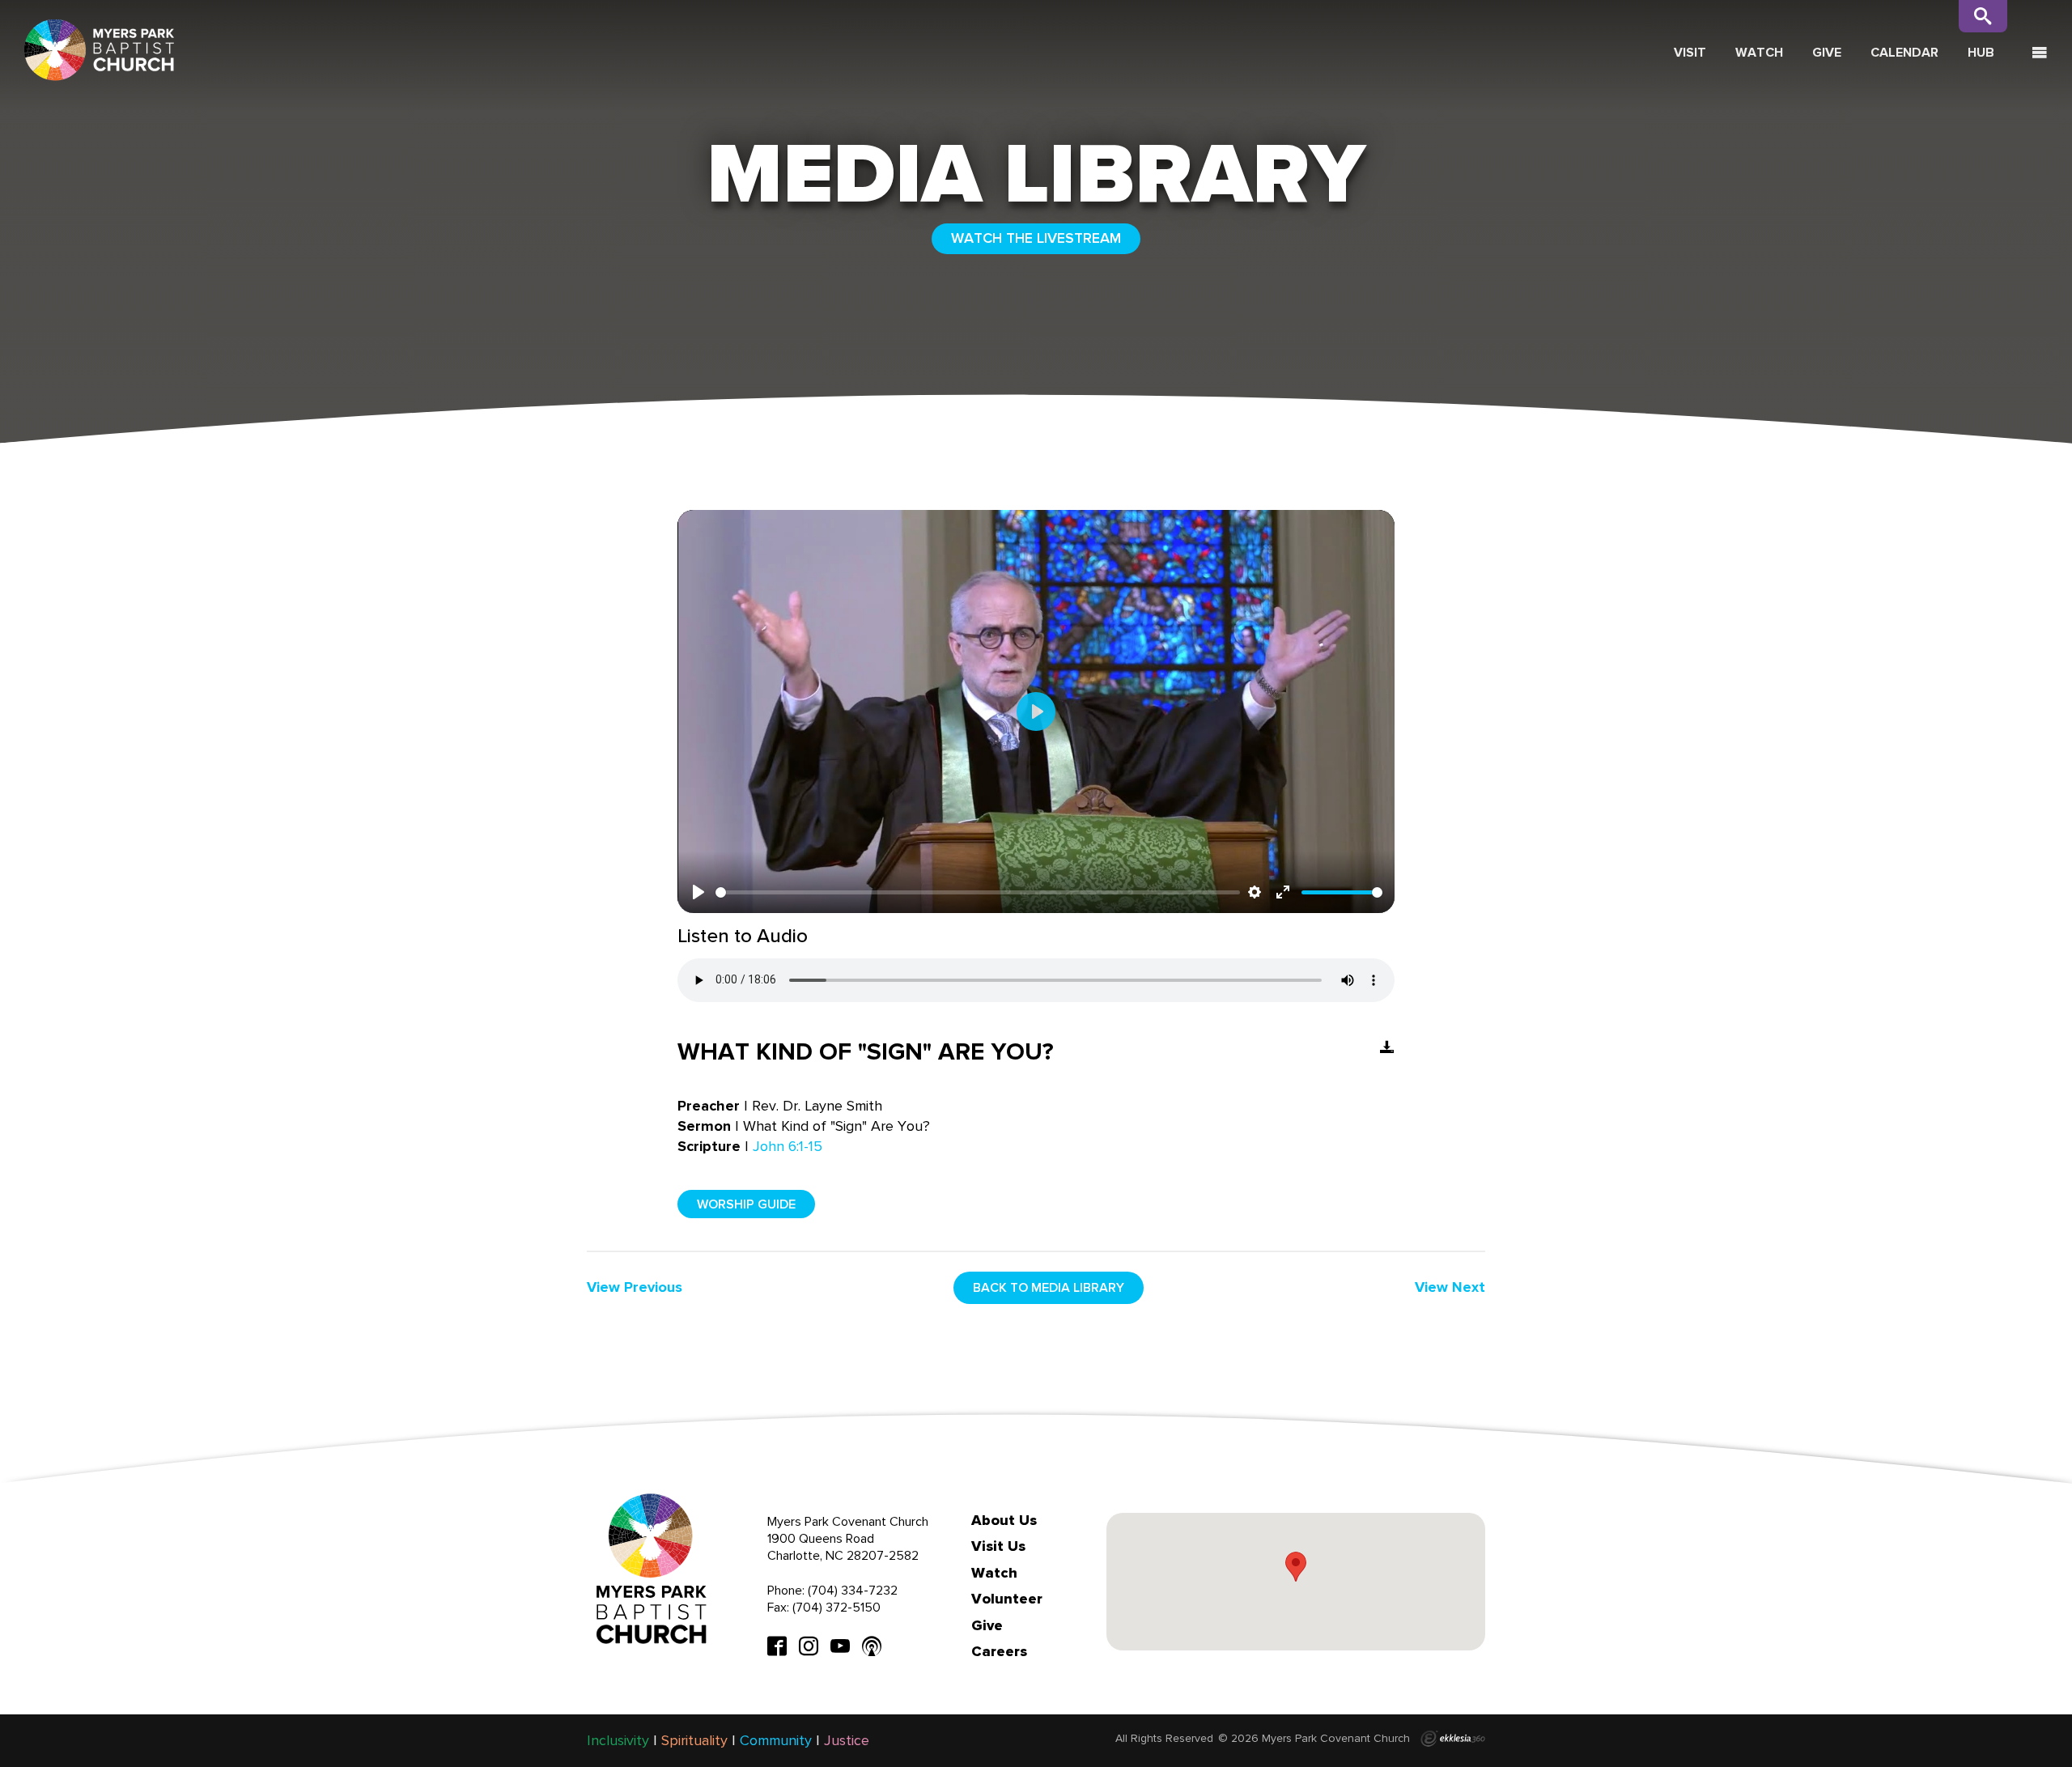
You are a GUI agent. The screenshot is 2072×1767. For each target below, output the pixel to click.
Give (1827, 52)
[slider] (978, 892)
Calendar (1904, 52)
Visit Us (998, 1546)
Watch (1759, 52)
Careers (999, 1651)
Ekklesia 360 (1453, 1739)
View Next (1450, 1287)
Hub (1981, 52)
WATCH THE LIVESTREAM (1036, 238)
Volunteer (1007, 1599)
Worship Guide (746, 1204)
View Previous (635, 1287)
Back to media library (1049, 1287)
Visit (1690, 52)
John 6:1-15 (788, 1146)
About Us (1004, 1520)
